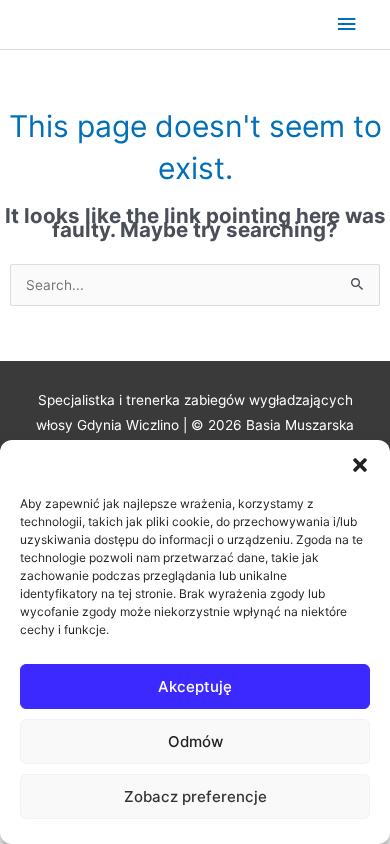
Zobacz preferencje (195, 796)
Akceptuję (195, 686)
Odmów (195, 741)
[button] (360, 465)
